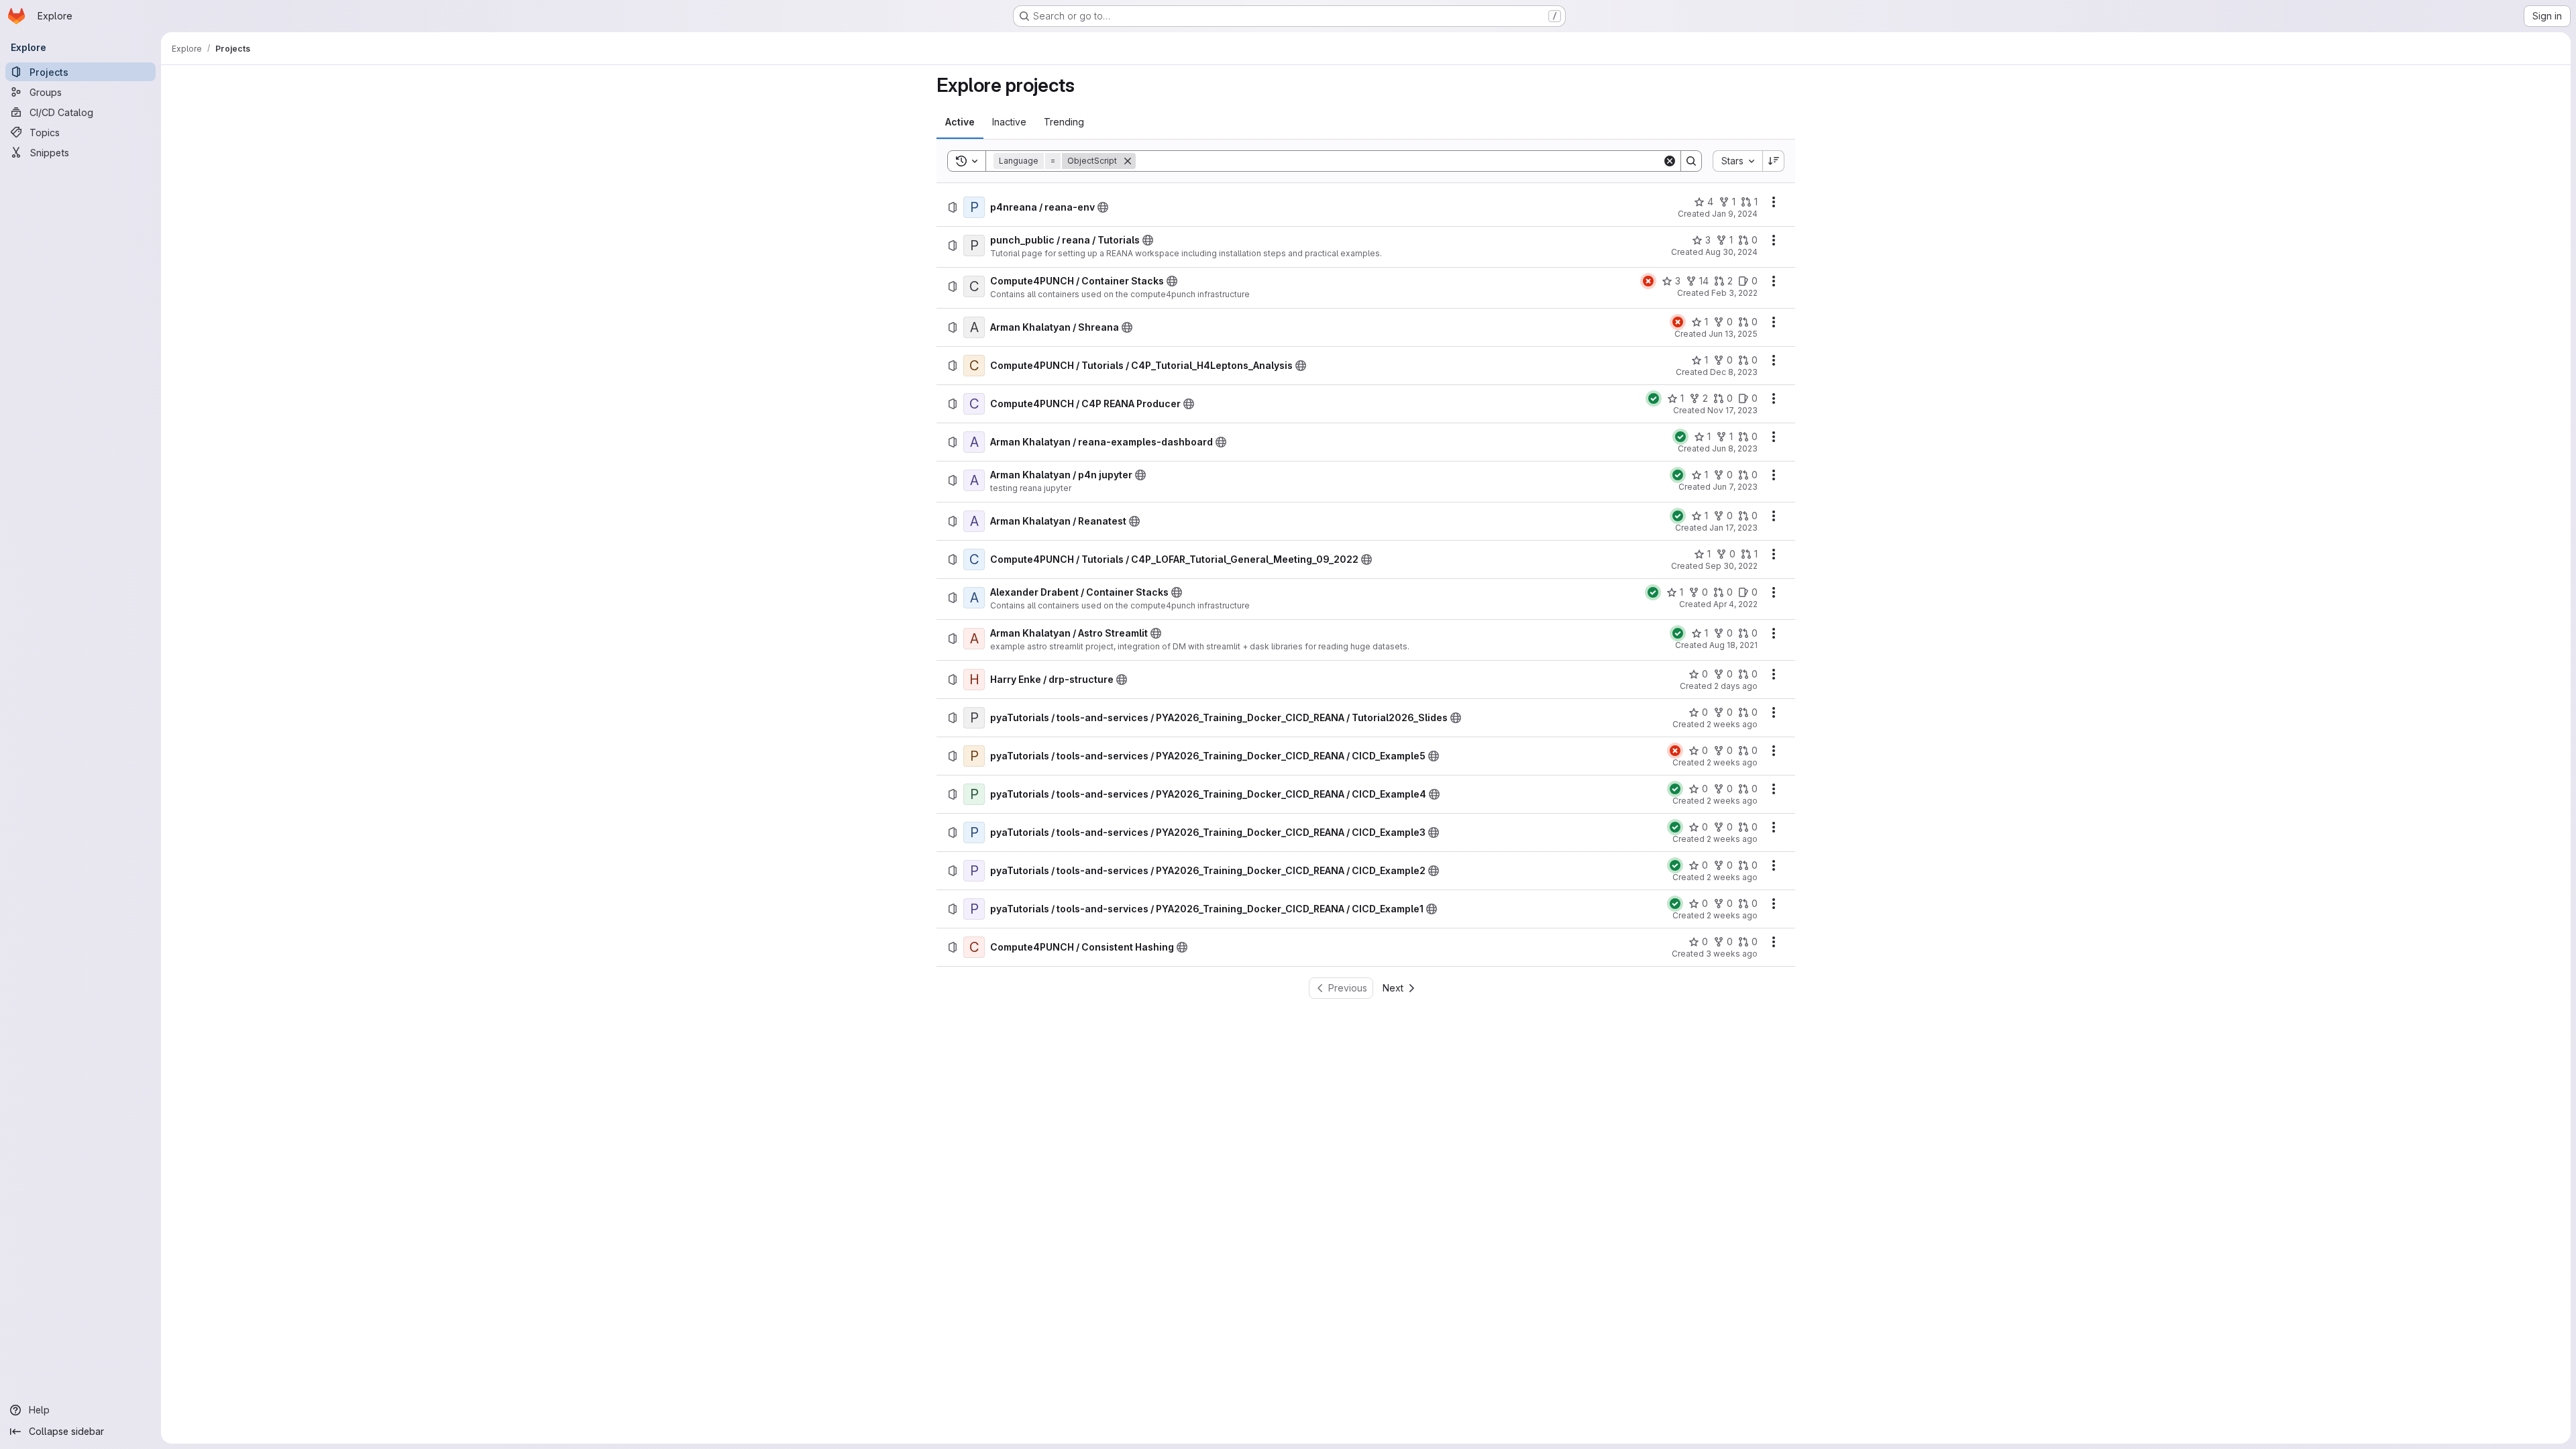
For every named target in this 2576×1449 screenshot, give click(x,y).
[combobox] (1737, 161)
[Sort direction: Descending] (1774, 161)
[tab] (960, 122)
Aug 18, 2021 (1733, 645)
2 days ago (1736, 686)
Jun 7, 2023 (1735, 487)
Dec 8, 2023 (1734, 372)
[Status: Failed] (1648, 281)
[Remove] (1128, 161)
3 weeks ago (1732, 954)
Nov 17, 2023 (1732, 410)
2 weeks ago (1732, 724)
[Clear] (1670, 161)
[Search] (1691, 161)
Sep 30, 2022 (1731, 566)
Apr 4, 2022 (1735, 604)
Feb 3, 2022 (1734, 293)
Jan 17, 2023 (1733, 528)
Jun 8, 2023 (1735, 448)
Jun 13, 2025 (1733, 334)
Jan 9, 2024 (1735, 214)
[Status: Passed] (1654, 398)
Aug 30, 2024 (1731, 252)
